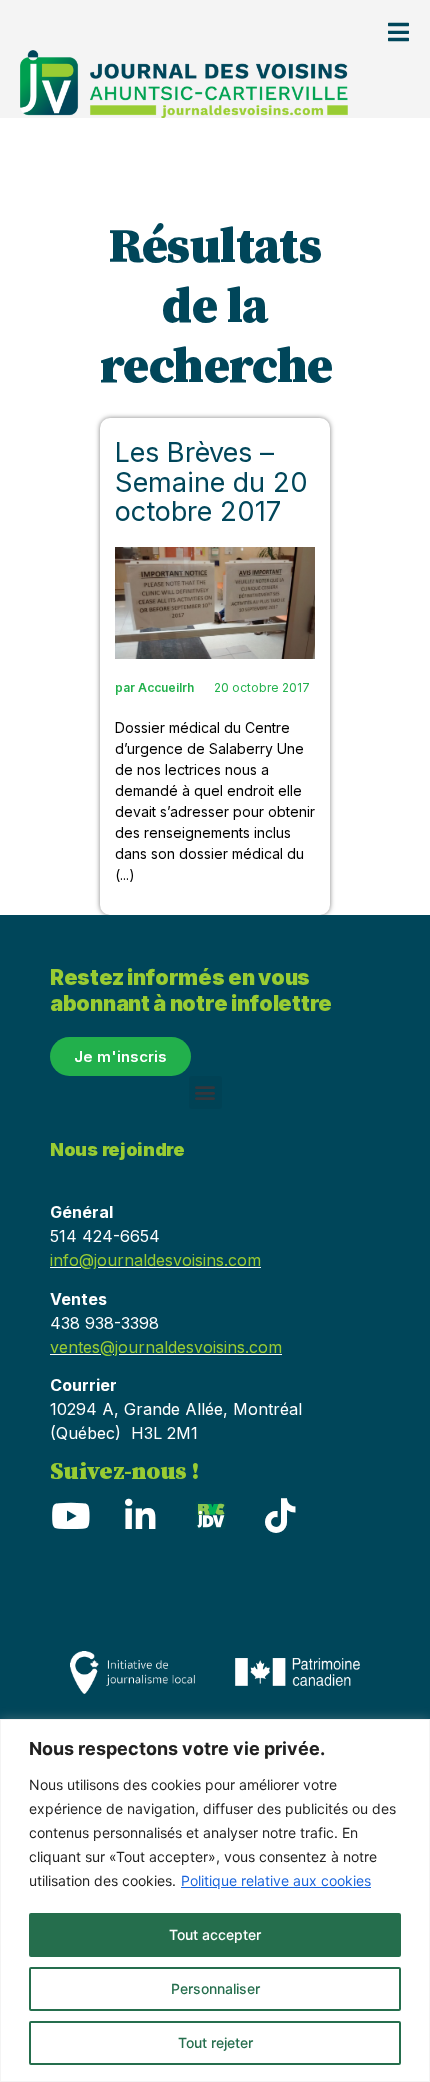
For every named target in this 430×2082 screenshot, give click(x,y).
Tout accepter (215, 1934)
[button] (205, 1092)
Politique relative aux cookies (276, 1880)
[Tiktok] (280, 1516)
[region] (215, 1900)
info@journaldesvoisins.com (155, 1260)
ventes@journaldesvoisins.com (166, 1347)
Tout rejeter (215, 2042)
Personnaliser (215, 1988)
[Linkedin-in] (140, 1516)
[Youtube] (70, 1516)
